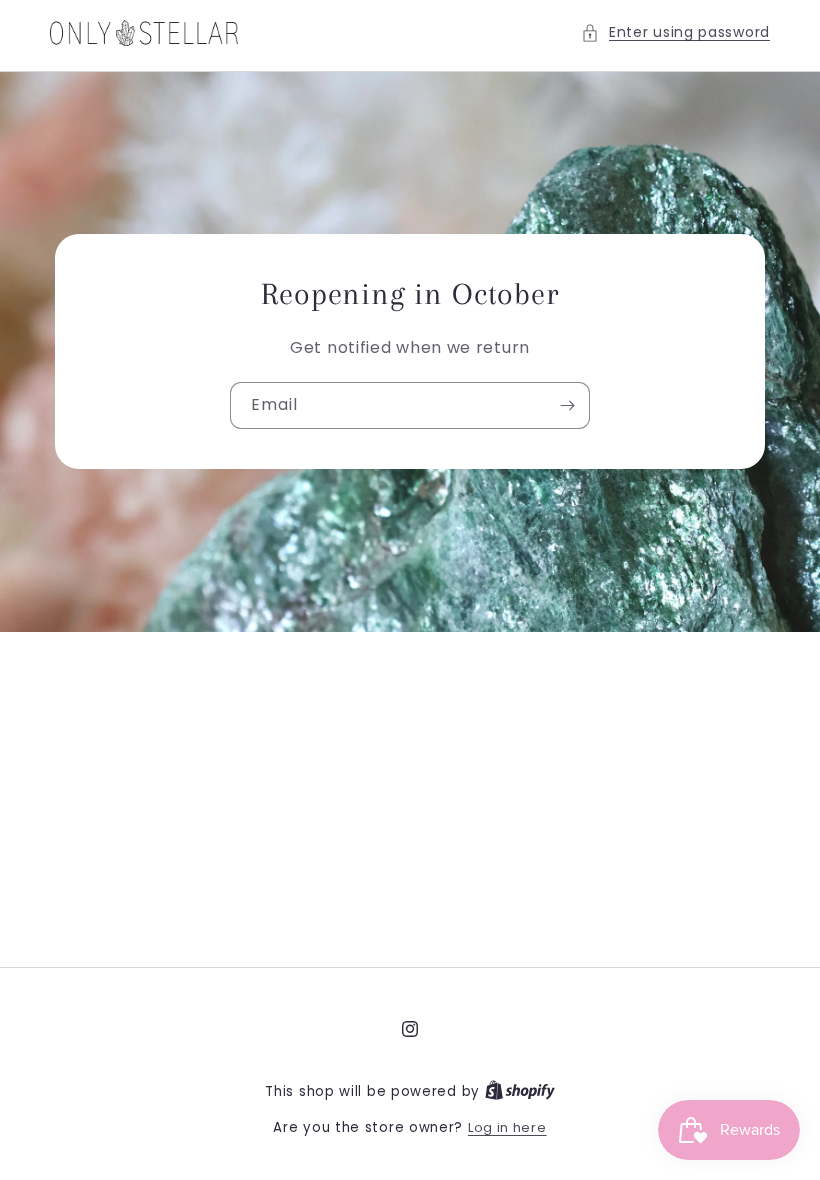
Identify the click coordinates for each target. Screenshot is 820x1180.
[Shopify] (520, 1091)
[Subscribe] (567, 406)
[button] (675, 32)
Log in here (507, 1127)
